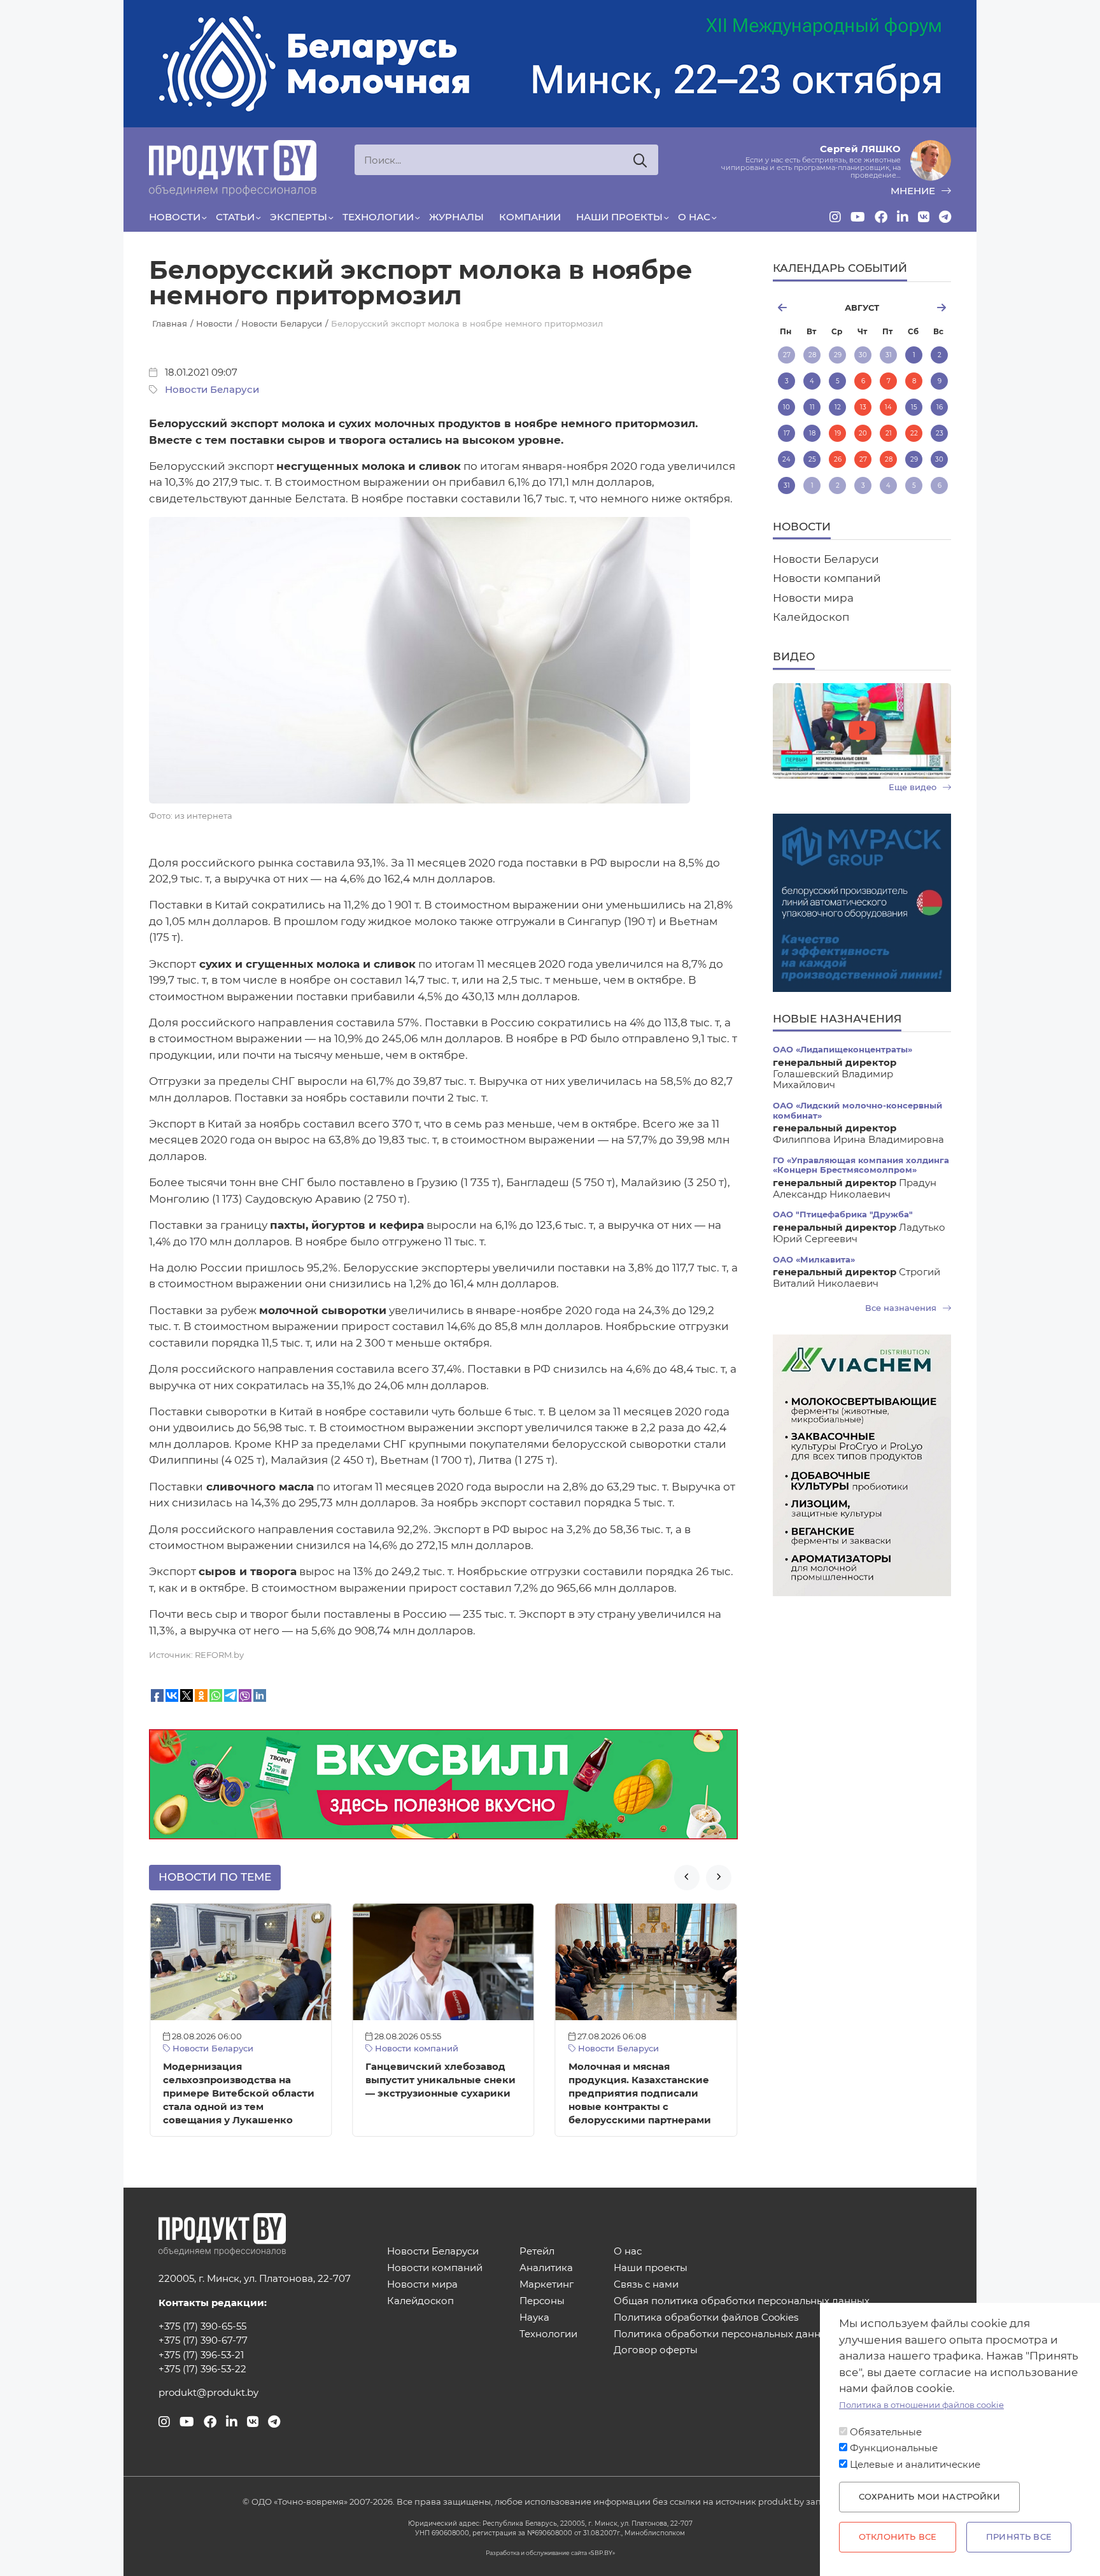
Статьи (235, 217)
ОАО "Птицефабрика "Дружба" (843, 1214)
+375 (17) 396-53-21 (201, 2355)
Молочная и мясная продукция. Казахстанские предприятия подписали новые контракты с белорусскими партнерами (640, 2093)
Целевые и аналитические (915, 2465)
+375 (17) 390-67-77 (203, 2340)
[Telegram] (945, 217)
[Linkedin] (903, 217)
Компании (530, 217)
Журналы (456, 217)
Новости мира (813, 598)
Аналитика (546, 2268)
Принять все (1019, 2537)
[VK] (924, 217)
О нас (694, 217)
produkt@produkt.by (208, 2393)
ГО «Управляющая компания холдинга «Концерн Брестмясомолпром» (861, 1165)
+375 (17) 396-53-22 (202, 2369)
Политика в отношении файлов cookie (921, 2405)
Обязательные (886, 2432)
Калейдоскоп (811, 617)
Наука (534, 2318)
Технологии (378, 217)
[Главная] (233, 168)
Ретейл (537, 2252)
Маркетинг (546, 2285)
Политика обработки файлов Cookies (706, 2318)
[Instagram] (835, 217)
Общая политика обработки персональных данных (742, 2301)
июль (802, 308)
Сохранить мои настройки (929, 2497)
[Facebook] (881, 217)
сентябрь (921, 308)
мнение (914, 191)
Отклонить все (898, 2537)
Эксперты (299, 217)
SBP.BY (602, 2553)
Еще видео (914, 787)
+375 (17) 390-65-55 (202, 2326)
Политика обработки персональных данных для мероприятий (769, 2334)
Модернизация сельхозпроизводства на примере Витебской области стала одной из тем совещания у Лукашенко (239, 2093)
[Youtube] (858, 217)
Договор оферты (656, 2350)
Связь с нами (646, 2285)
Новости (175, 217)
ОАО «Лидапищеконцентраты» (843, 1050)
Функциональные (894, 2448)
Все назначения (902, 1308)
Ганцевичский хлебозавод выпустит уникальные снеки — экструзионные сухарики (441, 2080)
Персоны (542, 2301)
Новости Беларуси (212, 390)
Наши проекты (619, 217)
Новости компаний (415, 2049)
